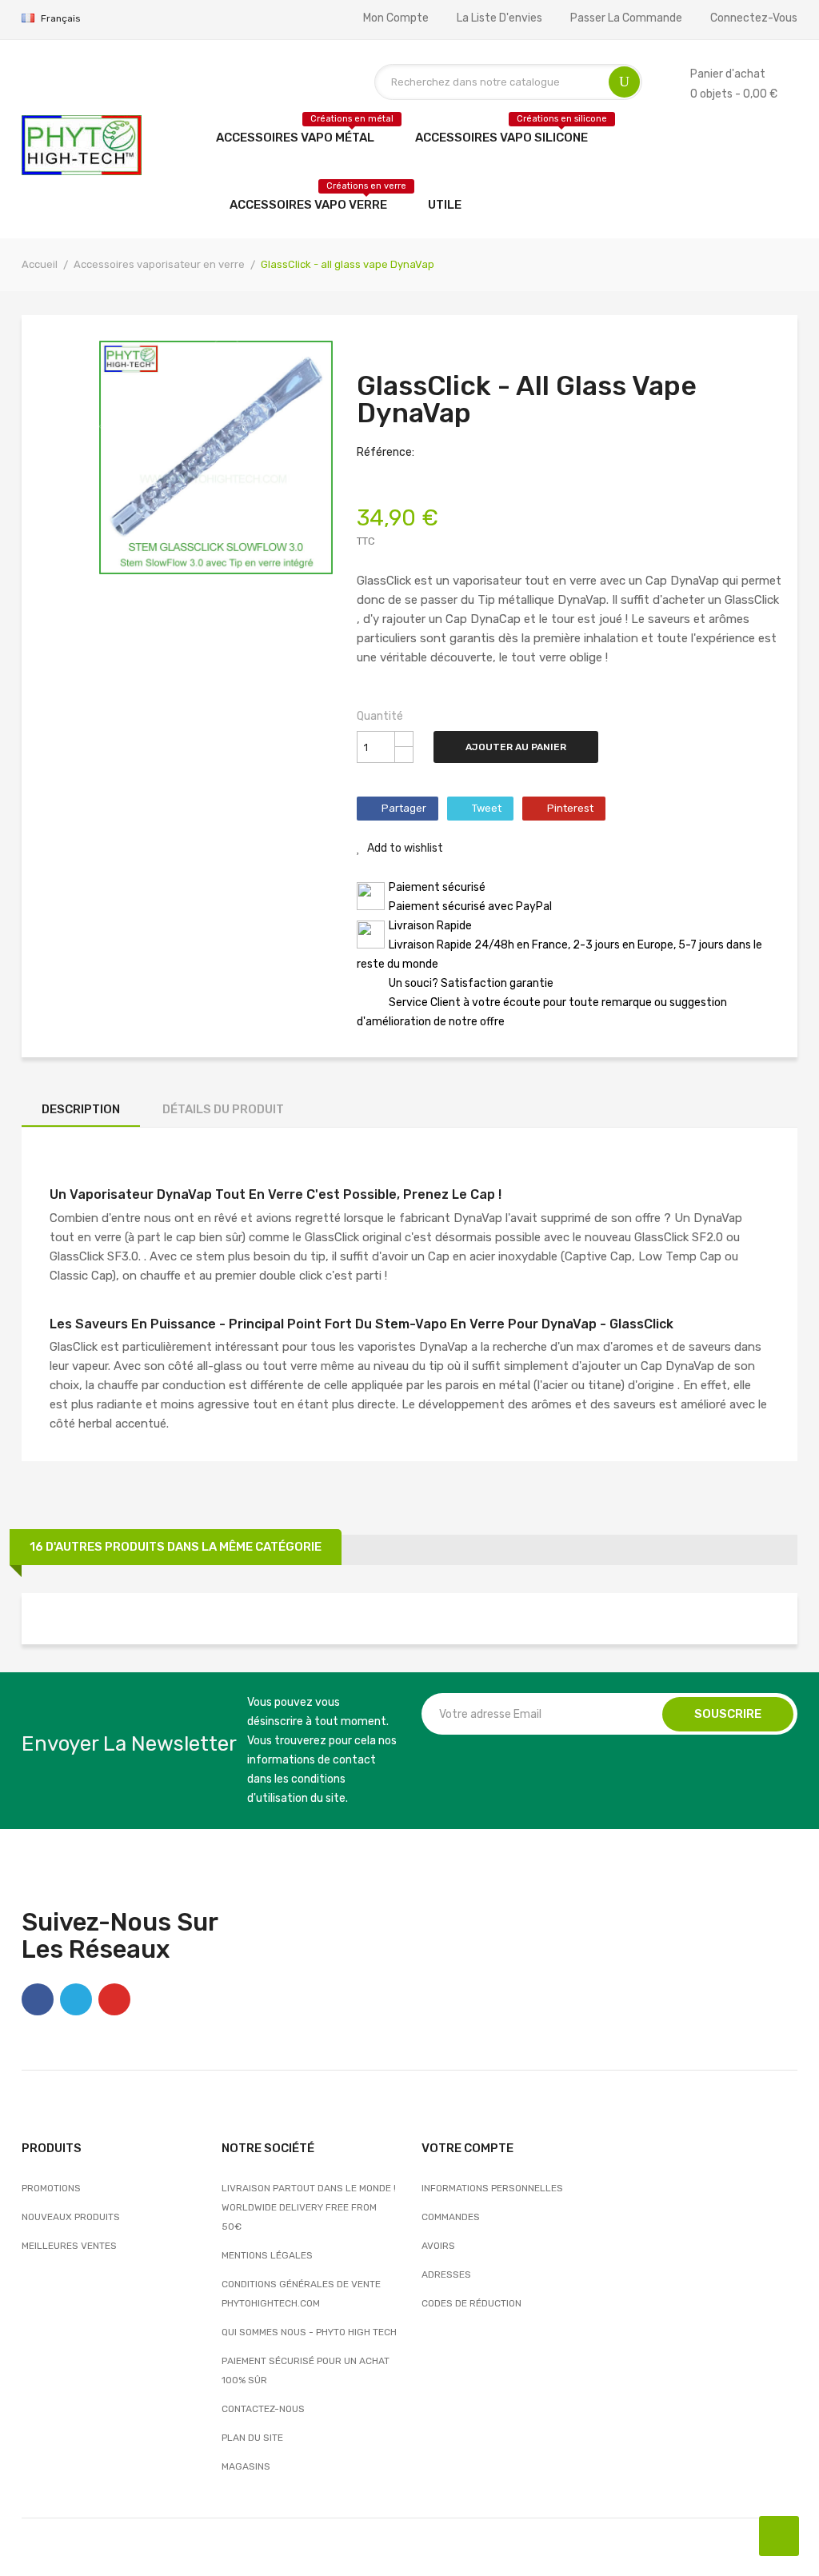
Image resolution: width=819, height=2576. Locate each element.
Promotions (51, 2188)
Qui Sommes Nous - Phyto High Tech (309, 2332)
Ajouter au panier (516, 747)
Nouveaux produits (71, 2217)
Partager (404, 808)
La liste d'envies (499, 18)
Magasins (246, 2466)
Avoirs (438, 2246)
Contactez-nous (263, 2409)
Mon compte (396, 18)
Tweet (487, 808)
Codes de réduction (471, 2303)
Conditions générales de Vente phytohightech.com (301, 2294)
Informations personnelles (492, 2188)
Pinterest (570, 808)
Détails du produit (223, 1109)
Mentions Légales (267, 2255)
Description (81, 1109)
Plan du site (252, 2438)
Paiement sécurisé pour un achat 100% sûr (306, 2370)
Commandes (451, 2217)
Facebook (38, 1999)
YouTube (114, 1999)
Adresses (446, 2274)
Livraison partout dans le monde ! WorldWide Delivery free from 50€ (309, 2207)
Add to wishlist (404, 848)
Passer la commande (626, 18)
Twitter (76, 1999)
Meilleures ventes (69, 2246)
